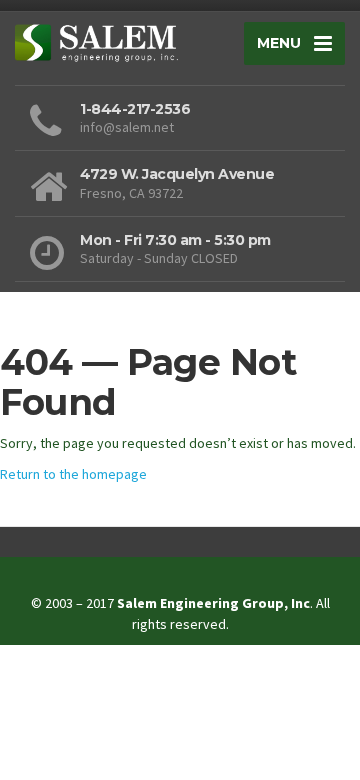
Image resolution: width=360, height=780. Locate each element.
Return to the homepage (73, 474)
